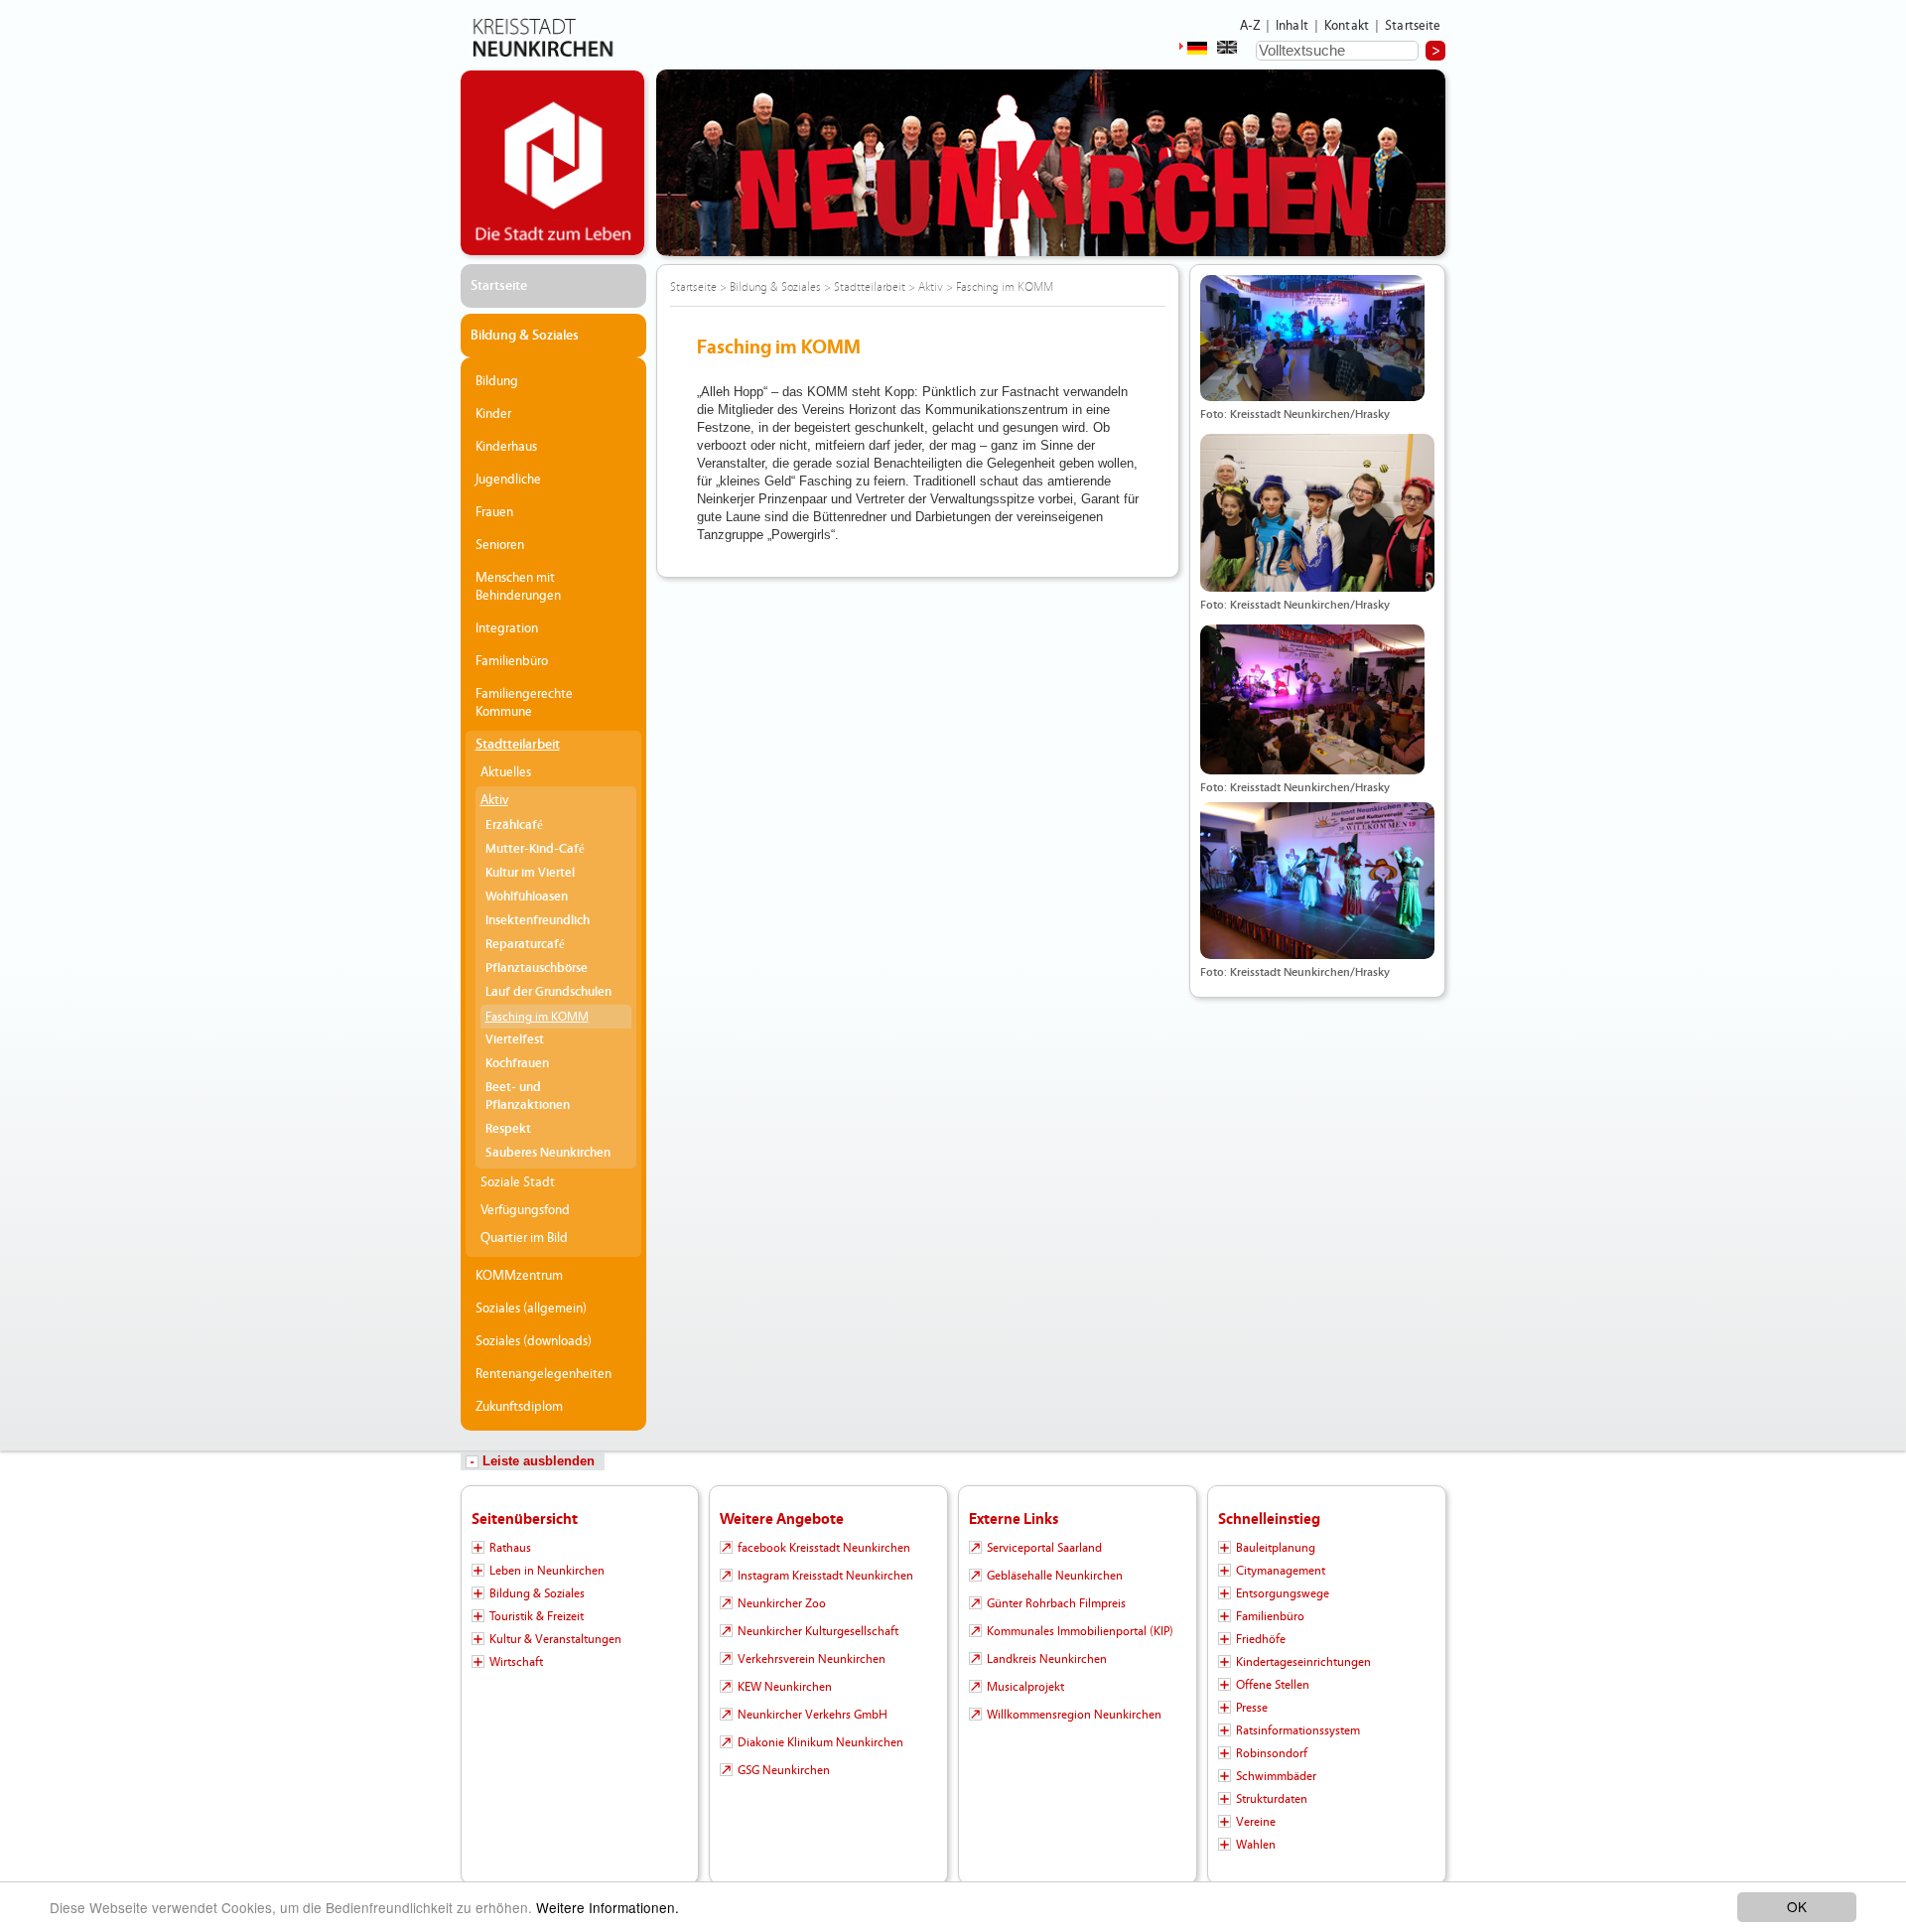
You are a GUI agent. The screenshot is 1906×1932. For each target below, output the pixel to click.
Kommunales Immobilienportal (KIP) (1080, 1631)
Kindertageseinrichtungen (1303, 1662)
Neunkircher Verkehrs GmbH (813, 1715)
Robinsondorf (1272, 1753)
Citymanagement (1281, 1571)
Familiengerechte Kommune (524, 703)
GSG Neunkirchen (784, 1770)
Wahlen (1256, 1845)
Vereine (1256, 1822)
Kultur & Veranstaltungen (555, 1639)
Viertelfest (515, 1040)
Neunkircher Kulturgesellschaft (818, 1631)
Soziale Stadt (518, 1182)
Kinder (493, 414)
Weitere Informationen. (608, 1907)
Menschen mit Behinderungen (518, 587)
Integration (507, 628)
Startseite (1413, 26)
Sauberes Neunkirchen (548, 1153)
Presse (1252, 1708)
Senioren (500, 545)
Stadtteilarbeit (518, 745)
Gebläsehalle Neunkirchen (1055, 1576)
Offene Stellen (1273, 1685)
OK (1797, 1906)
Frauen (494, 512)
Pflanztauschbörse (537, 968)
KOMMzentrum (519, 1276)
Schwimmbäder (1276, 1776)
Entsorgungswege (1283, 1593)
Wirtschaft (516, 1662)
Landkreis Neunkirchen (1047, 1659)
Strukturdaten (1272, 1799)
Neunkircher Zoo (782, 1603)
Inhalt (1292, 26)
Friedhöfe (1261, 1639)
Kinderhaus (506, 447)
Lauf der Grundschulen (548, 992)
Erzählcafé (514, 826)
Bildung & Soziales (525, 336)
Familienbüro (512, 661)
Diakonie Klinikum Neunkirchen (820, 1742)
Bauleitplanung (1276, 1548)
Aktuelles (506, 772)
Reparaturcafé (525, 945)
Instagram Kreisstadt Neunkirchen (825, 1576)
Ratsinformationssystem (1298, 1730)
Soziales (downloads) (534, 1341)
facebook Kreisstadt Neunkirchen (824, 1548)
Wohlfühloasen (527, 897)
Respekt (508, 1129)
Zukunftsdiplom (519, 1407)
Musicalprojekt (1025, 1687)
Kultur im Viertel (530, 873)
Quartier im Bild (524, 1238)
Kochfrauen (517, 1064)
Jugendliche (508, 480)
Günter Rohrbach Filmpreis (1056, 1603)
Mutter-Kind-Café (535, 849)
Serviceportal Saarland (1044, 1548)
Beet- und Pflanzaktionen (528, 1097)
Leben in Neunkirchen (547, 1571)
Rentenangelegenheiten (544, 1374)
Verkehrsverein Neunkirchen (812, 1659)
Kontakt (1347, 26)
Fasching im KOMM (537, 1017)
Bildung (497, 381)
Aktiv (494, 800)
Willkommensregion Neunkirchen (1074, 1715)
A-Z (1250, 26)
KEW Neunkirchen (785, 1687)
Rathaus (510, 1548)
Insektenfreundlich (538, 921)
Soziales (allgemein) (531, 1309)
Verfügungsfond (525, 1210)
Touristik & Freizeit (537, 1616)
